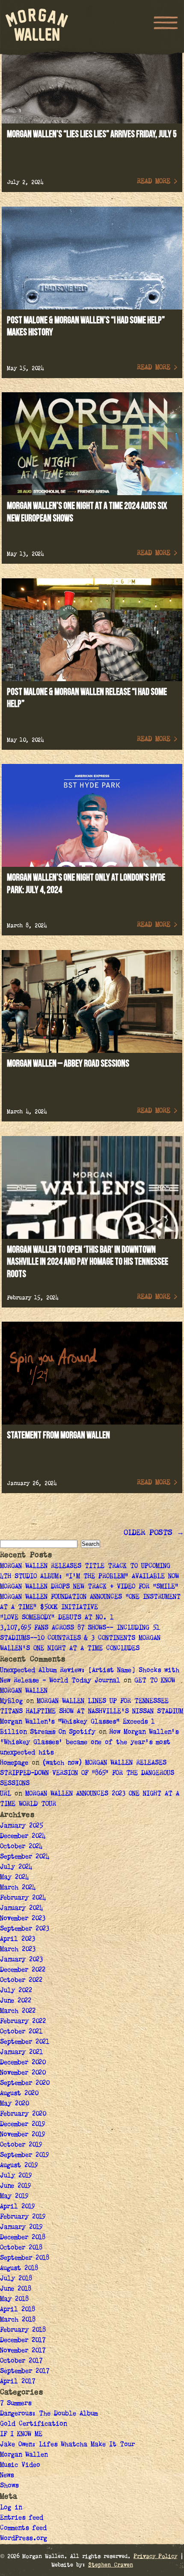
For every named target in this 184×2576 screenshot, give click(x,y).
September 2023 (25, 1929)
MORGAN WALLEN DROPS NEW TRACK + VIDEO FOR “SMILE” (91, 1587)
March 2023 (18, 1950)
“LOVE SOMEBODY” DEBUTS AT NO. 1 (58, 1618)
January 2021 (21, 2053)
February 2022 (23, 2022)
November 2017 (23, 2351)
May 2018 (14, 2299)
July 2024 (16, 1867)
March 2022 (18, 2011)
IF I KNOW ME (21, 2435)
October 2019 (21, 2145)
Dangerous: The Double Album (49, 2414)
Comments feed (23, 2528)
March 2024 (18, 1888)
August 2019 (19, 2166)
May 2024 (14, 1878)
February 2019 (23, 2217)
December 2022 (23, 1970)
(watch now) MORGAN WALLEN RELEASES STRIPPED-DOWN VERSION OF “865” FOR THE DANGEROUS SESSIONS (87, 1773)
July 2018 (16, 2279)
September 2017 (25, 2372)
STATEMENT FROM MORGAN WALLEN (58, 1435)
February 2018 (23, 2330)
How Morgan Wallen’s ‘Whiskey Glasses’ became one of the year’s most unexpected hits (89, 1743)
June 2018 (16, 2289)
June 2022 (16, 2001)
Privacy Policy (155, 2557)
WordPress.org (24, 2539)
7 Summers (16, 2404)
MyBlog (11, 1701)
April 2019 (18, 2207)
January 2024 (21, 1909)
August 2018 (19, 2269)
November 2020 (23, 2073)
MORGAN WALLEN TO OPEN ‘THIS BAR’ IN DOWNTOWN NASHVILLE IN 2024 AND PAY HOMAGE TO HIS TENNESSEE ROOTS (88, 1262)
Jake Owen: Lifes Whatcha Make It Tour (67, 2445)
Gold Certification (33, 2424)
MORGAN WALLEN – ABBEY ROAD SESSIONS (68, 1064)
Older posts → (154, 1533)
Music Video (20, 2465)
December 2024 (23, 1837)
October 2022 (21, 1981)
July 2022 (16, 1991)
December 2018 (23, 2238)
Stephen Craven (111, 2565)
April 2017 (18, 2382)
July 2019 (16, 2176)
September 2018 (25, 2258)
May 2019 (14, 2197)
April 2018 (18, 2310)
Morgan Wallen (24, 2455)
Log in (11, 2508)
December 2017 (23, 2341)
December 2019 (23, 2125)
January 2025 (21, 1826)
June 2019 (16, 2186)
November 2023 (23, 1919)
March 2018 (18, 2320)
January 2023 (21, 1960)
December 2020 (23, 2063)
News (7, 2476)
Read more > (157, 182)
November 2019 (23, 2135)
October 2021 (21, 2032)
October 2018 (21, 2248)
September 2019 (25, 2155)
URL (6, 1794)
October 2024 (21, 1847)
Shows (9, 2486)
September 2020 (25, 2083)
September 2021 (25, 2042)
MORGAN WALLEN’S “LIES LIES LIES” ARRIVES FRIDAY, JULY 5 (92, 134)
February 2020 (23, 2114)
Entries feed (22, 2518)
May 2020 (14, 2104)
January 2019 (21, 2227)
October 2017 (21, 2361)
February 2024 (23, 1898)
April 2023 (18, 1939)
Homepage (14, 1763)
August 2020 (19, 2094)
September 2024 (25, 1857)
